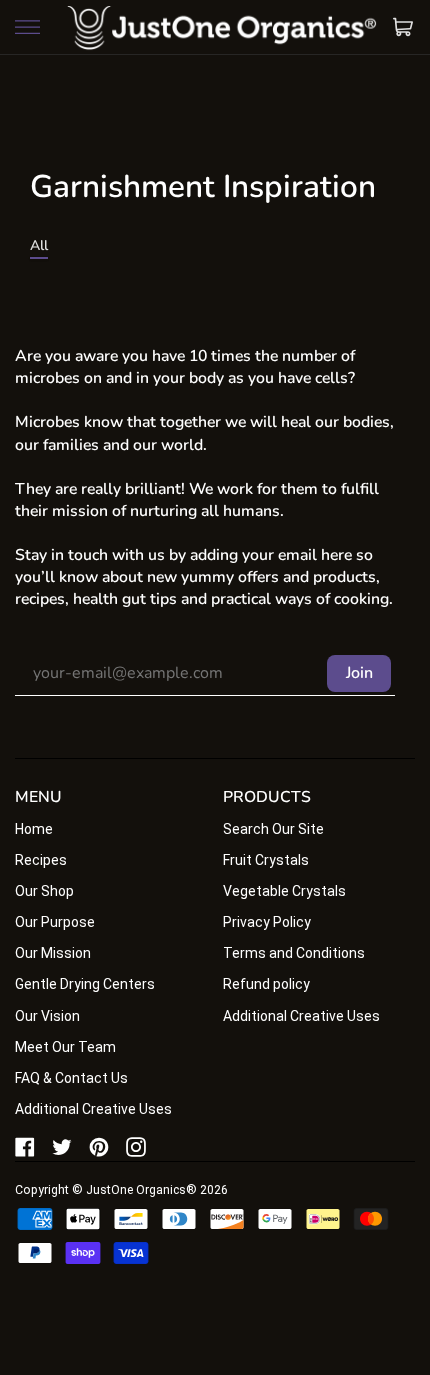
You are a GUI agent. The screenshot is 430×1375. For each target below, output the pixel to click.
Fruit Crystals (266, 860)
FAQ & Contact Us (71, 1078)
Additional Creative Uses (93, 1109)
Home (34, 829)
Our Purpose (55, 922)
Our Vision (47, 1016)
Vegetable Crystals (284, 891)
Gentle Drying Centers (85, 984)
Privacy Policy (267, 922)
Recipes (41, 860)
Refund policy (266, 984)
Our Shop (44, 891)
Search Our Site (273, 829)
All (39, 245)
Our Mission (53, 953)
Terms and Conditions (294, 953)
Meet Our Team (65, 1047)
